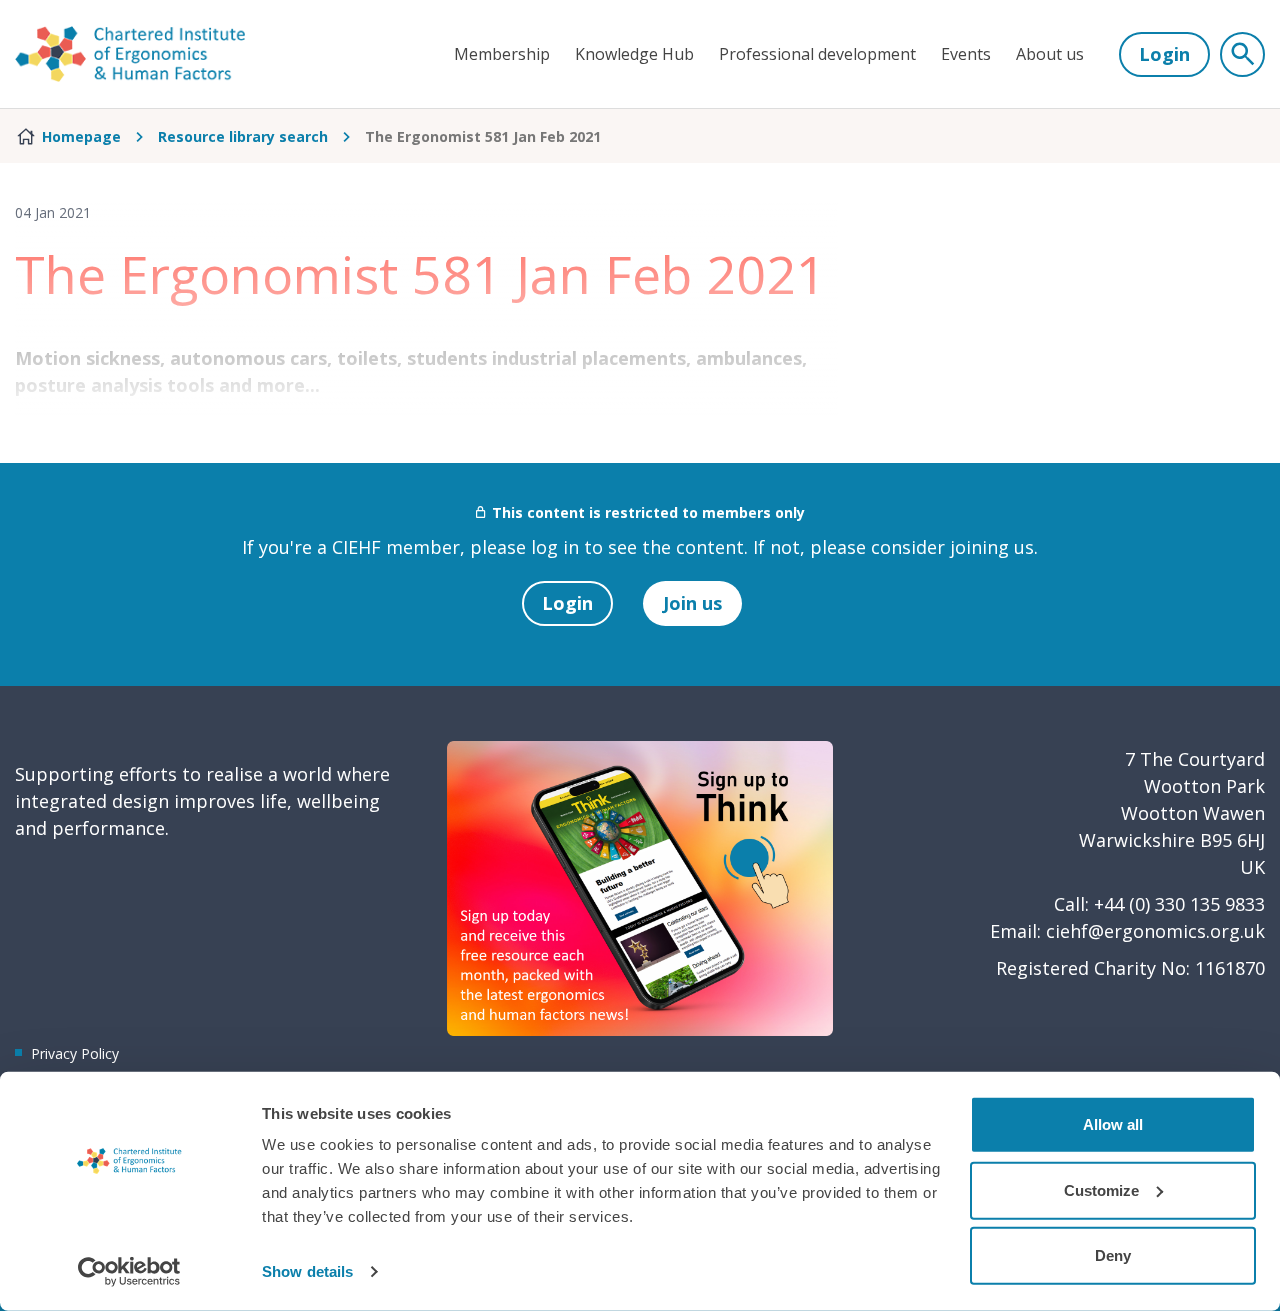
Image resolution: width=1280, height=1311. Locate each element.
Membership (502, 54)
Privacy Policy (75, 1053)
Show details (307, 1271)
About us (1050, 54)
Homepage (81, 136)
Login (1164, 54)
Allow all (1113, 1124)
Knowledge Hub (634, 54)
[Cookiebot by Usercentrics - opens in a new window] (129, 1272)
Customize (1101, 1189)
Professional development (817, 54)
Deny (1113, 1255)
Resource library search (243, 136)
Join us (692, 603)
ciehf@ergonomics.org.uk (1155, 931)
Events (966, 54)
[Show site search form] (1242, 54)
